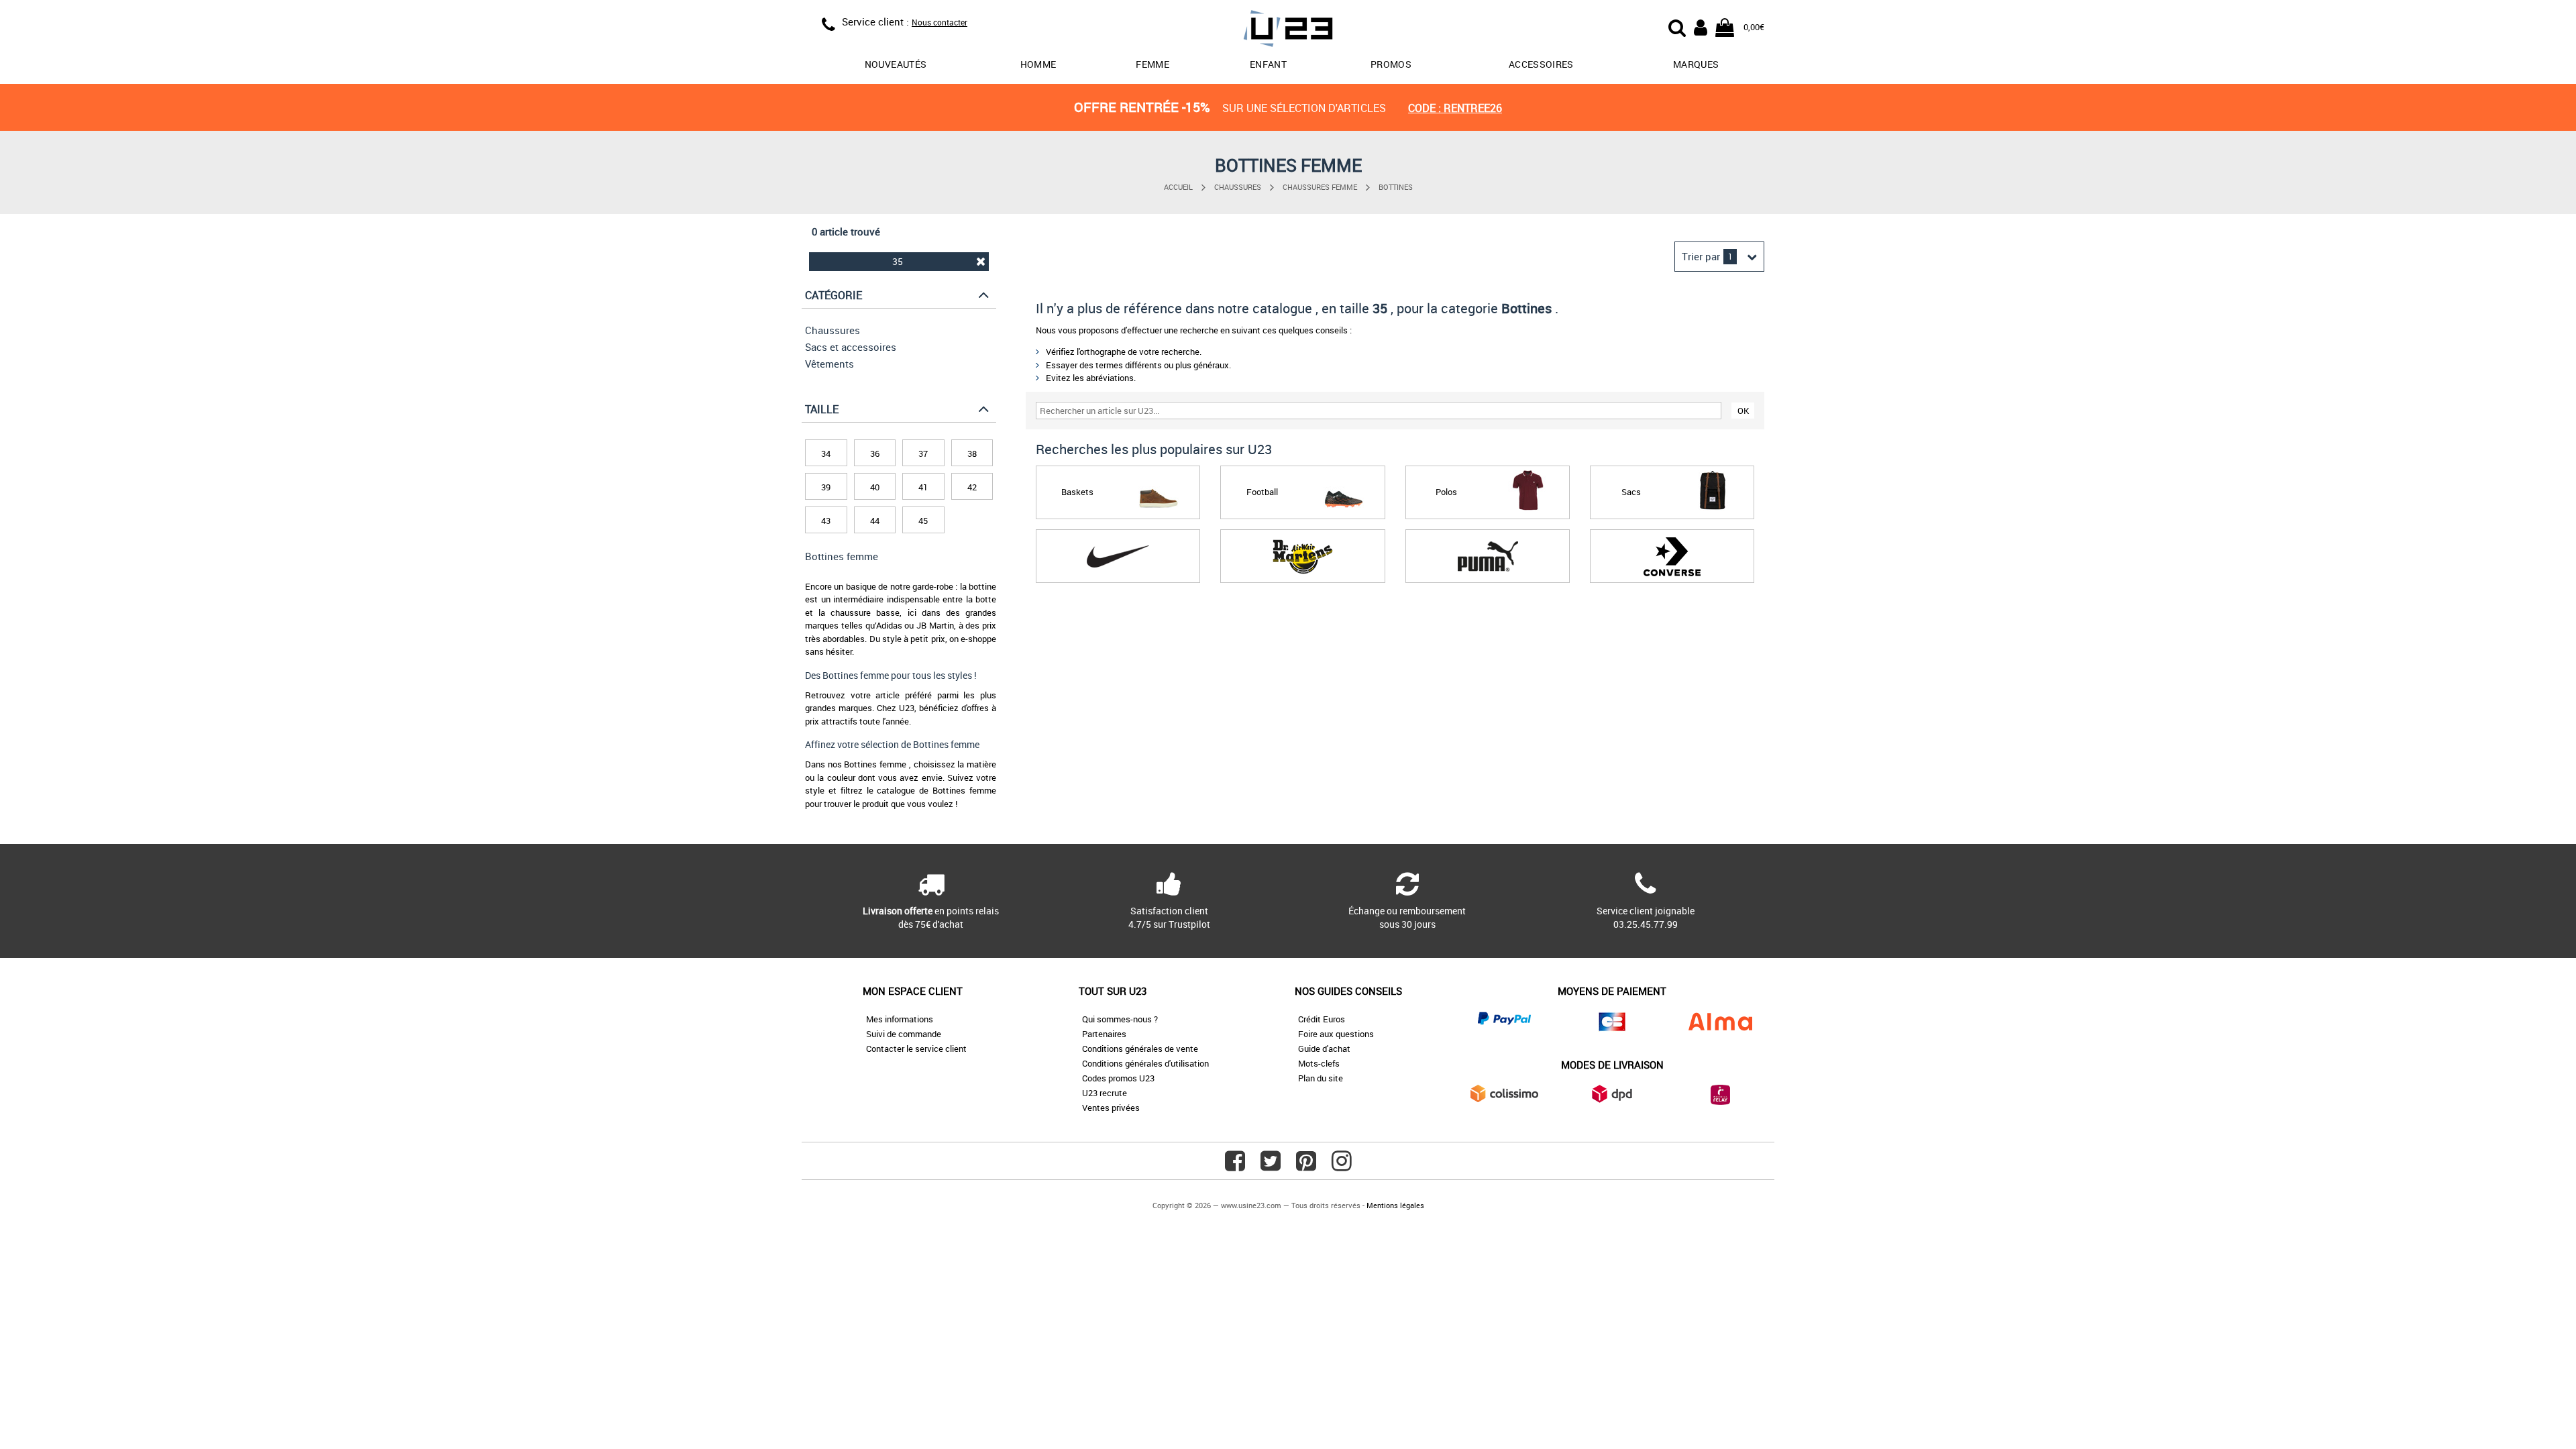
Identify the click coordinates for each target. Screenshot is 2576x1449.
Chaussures (1238, 187)
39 (826, 487)
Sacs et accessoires (851, 347)
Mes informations (900, 1019)
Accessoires (1541, 64)
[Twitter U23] (1271, 1166)
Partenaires (1104, 1034)
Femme (1152, 64)
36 (875, 453)
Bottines (1396, 187)
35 (898, 261)
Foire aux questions (1336, 1034)
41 (923, 487)
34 (826, 453)
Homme (1038, 64)
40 (875, 487)
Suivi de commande (904, 1034)
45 (923, 521)
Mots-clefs (1319, 1063)
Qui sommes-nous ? (1120, 1019)
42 (972, 487)
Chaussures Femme (1320, 187)
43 (826, 521)
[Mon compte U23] (1701, 26)
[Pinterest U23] (1306, 1166)
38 (972, 453)
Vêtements (829, 364)
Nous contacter (940, 22)
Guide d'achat (1324, 1049)
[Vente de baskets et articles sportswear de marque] (1288, 31)
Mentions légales (1395, 1205)
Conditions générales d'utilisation (1145, 1063)
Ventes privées (1111, 1108)
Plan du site (1321, 1078)
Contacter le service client (916, 1049)
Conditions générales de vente (1140, 1049)
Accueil (1178, 187)
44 (875, 521)
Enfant (1268, 64)
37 (923, 453)
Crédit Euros (1322, 1019)
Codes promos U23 (1118, 1078)
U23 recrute (1105, 1093)
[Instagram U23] (1342, 1166)
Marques (1696, 64)
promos (1391, 64)
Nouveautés (896, 64)
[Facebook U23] (1235, 1166)
